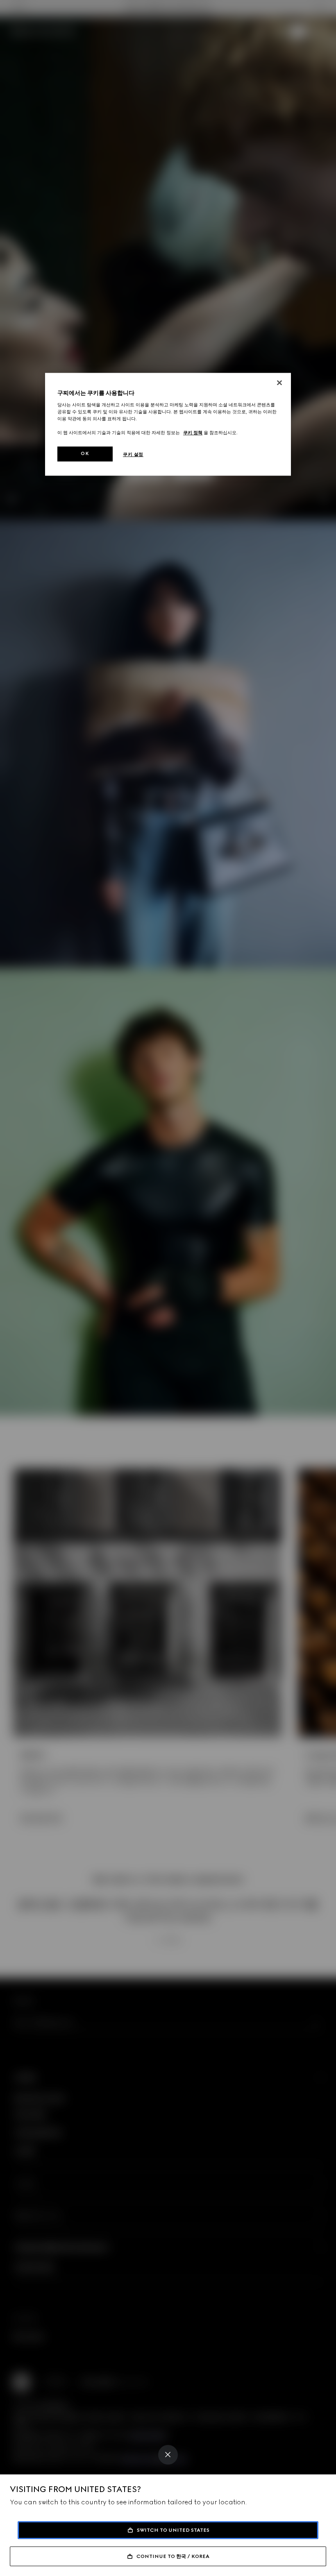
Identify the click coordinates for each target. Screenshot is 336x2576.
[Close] (168, 2455)
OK (85, 454)
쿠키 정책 (193, 433)
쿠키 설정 (133, 455)
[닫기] (279, 383)
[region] (168, 425)
